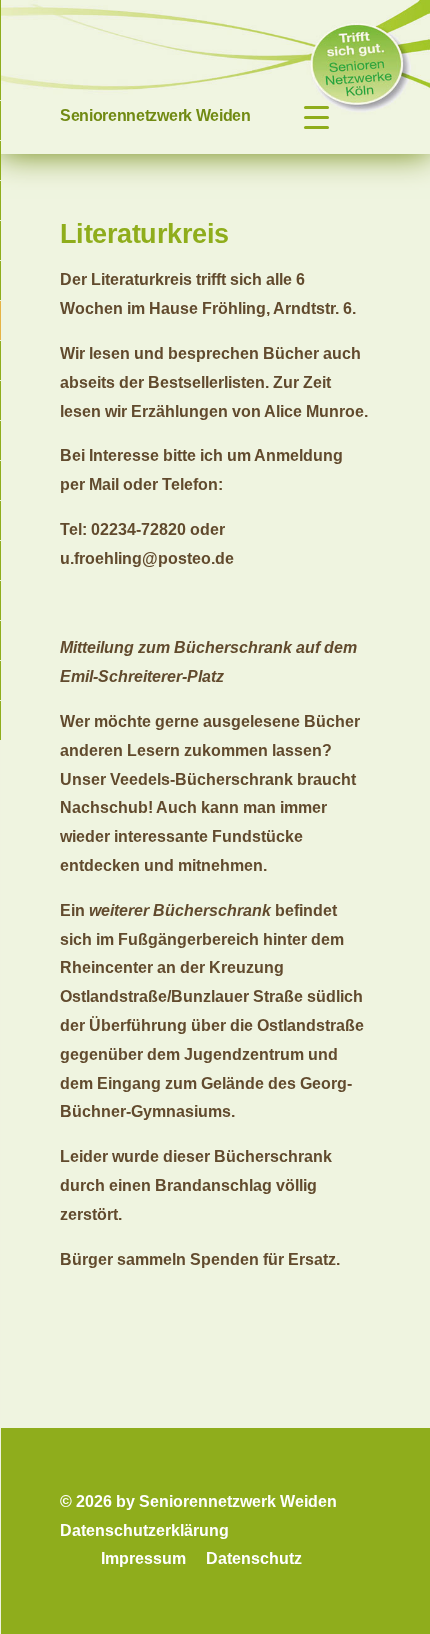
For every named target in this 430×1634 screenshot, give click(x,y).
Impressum (143, 1558)
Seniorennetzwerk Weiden (155, 115)
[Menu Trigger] (316, 117)
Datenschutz (254, 1558)
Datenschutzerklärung (144, 1530)
